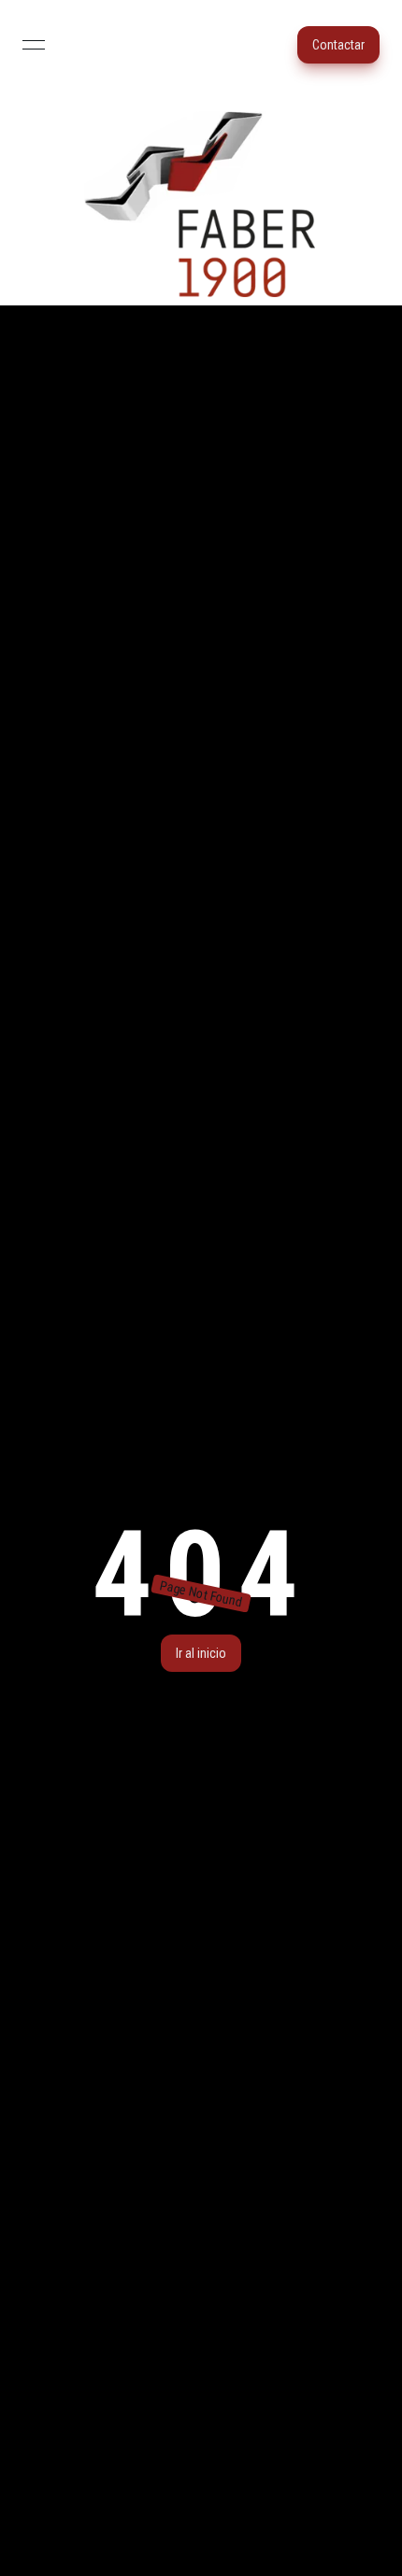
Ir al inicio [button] (201, 1653)
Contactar (338, 45)
